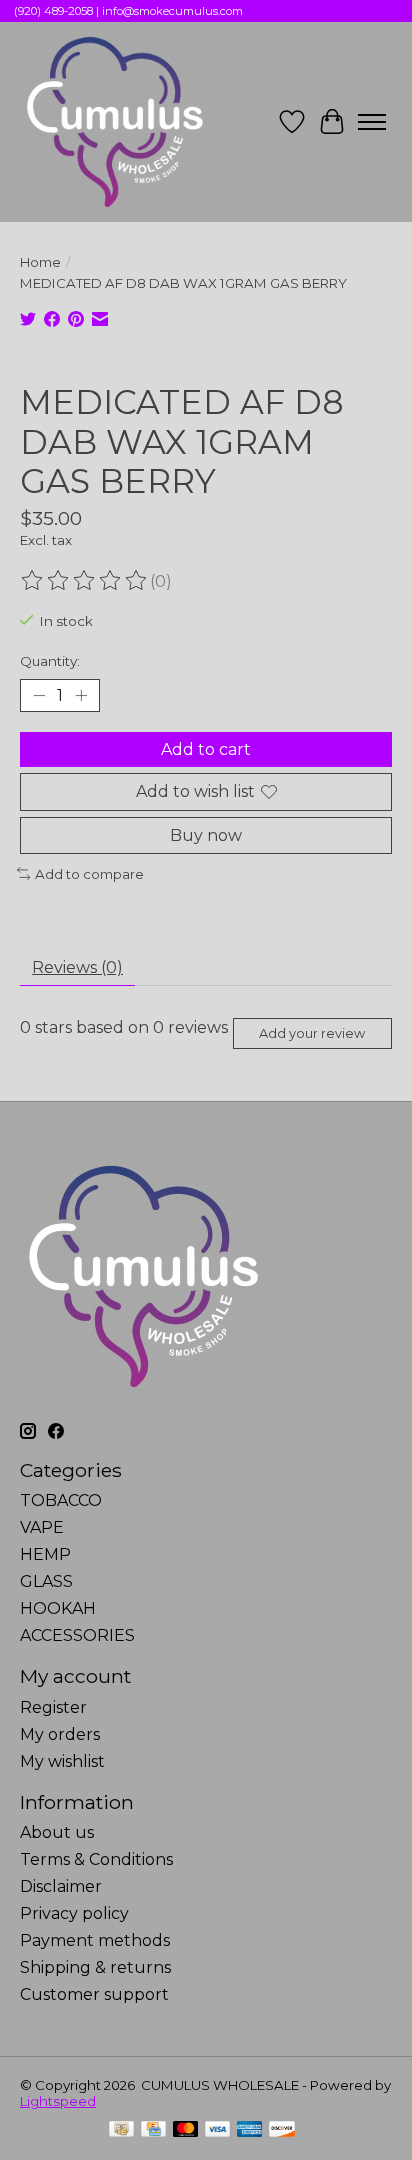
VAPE (42, 1527)
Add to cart (206, 749)
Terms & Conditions (96, 1859)
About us (57, 1832)
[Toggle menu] (372, 122)
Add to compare (89, 874)
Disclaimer (61, 1886)
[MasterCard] (186, 2130)
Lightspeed (58, 2101)
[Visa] (218, 2130)
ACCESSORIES (77, 1635)
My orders (60, 1734)
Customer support (94, 1994)
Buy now (206, 835)
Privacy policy (74, 1913)
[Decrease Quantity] (39, 696)
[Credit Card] (153, 2130)
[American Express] (250, 2130)
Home (40, 262)
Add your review (312, 1033)
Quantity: (50, 661)
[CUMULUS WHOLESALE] (114, 122)
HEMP (45, 1554)
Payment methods (95, 1940)
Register (53, 1707)
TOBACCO (61, 1500)
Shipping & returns (95, 1967)
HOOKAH (58, 1608)
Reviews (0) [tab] (77, 967)
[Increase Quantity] (81, 696)
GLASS (46, 1581)
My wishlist (62, 1761)
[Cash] (121, 2130)
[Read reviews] (85, 581)
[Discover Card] (282, 2130)
